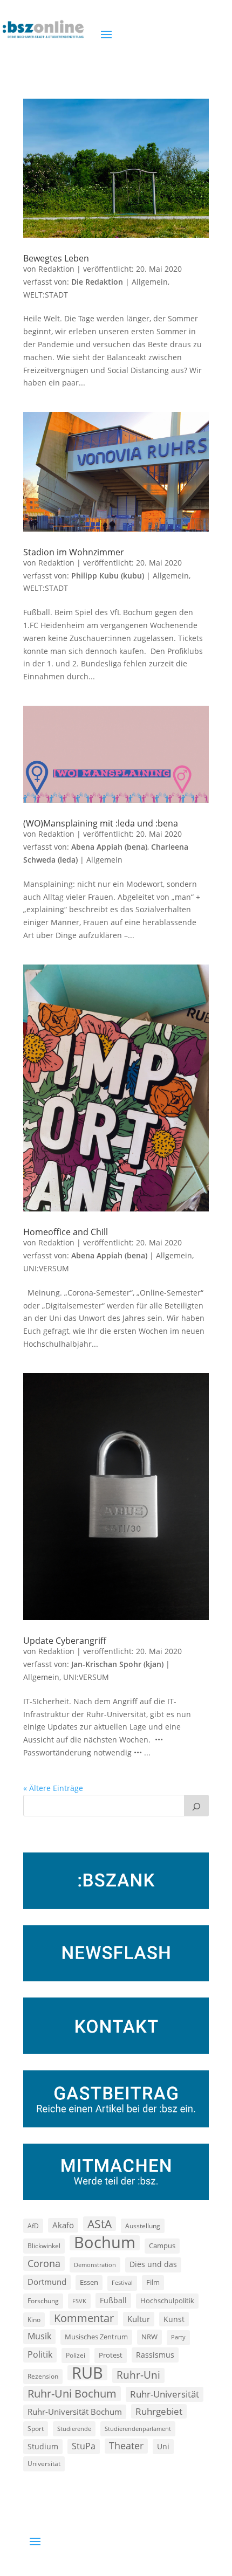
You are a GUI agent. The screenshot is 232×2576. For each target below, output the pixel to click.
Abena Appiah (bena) (109, 847)
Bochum (105, 2243)
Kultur (139, 2319)
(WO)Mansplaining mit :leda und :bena (101, 823)
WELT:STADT (46, 295)
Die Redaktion (97, 282)
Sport (36, 2429)
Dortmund (47, 2282)
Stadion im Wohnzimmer (74, 552)
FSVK (79, 2301)
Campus (162, 2246)
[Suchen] (196, 1806)
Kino (34, 2319)
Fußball (113, 2300)
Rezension (43, 2376)
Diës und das (153, 2264)
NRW (149, 2337)
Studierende (74, 2429)
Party (178, 2337)
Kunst (174, 2319)
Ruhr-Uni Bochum (72, 2394)
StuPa (84, 2446)
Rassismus (155, 2355)
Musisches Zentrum (96, 2337)
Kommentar (84, 2318)
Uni (163, 2446)
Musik (39, 2336)
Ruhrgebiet (159, 2411)
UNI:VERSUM (46, 1268)
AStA (100, 2224)
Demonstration (95, 2265)
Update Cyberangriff (65, 1641)
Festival (122, 2283)
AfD (33, 2226)
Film (153, 2282)
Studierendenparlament (138, 2429)
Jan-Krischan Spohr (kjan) (117, 1664)
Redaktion (56, 269)
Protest (111, 2355)
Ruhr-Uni (138, 2375)
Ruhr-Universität (165, 2394)
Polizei (76, 2355)
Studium (43, 2446)
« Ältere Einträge (53, 1788)
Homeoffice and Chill (66, 1232)
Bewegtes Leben (56, 258)
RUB (87, 2373)
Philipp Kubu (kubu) (108, 576)
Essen (89, 2282)
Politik (40, 2354)
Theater (126, 2446)
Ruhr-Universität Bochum (75, 2412)
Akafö (63, 2225)
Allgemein (150, 282)
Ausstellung (143, 2226)
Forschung (43, 2301)
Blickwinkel (44, 2246)
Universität (44, 2463)
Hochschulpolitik (167, 2301)
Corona (44, 2263)
